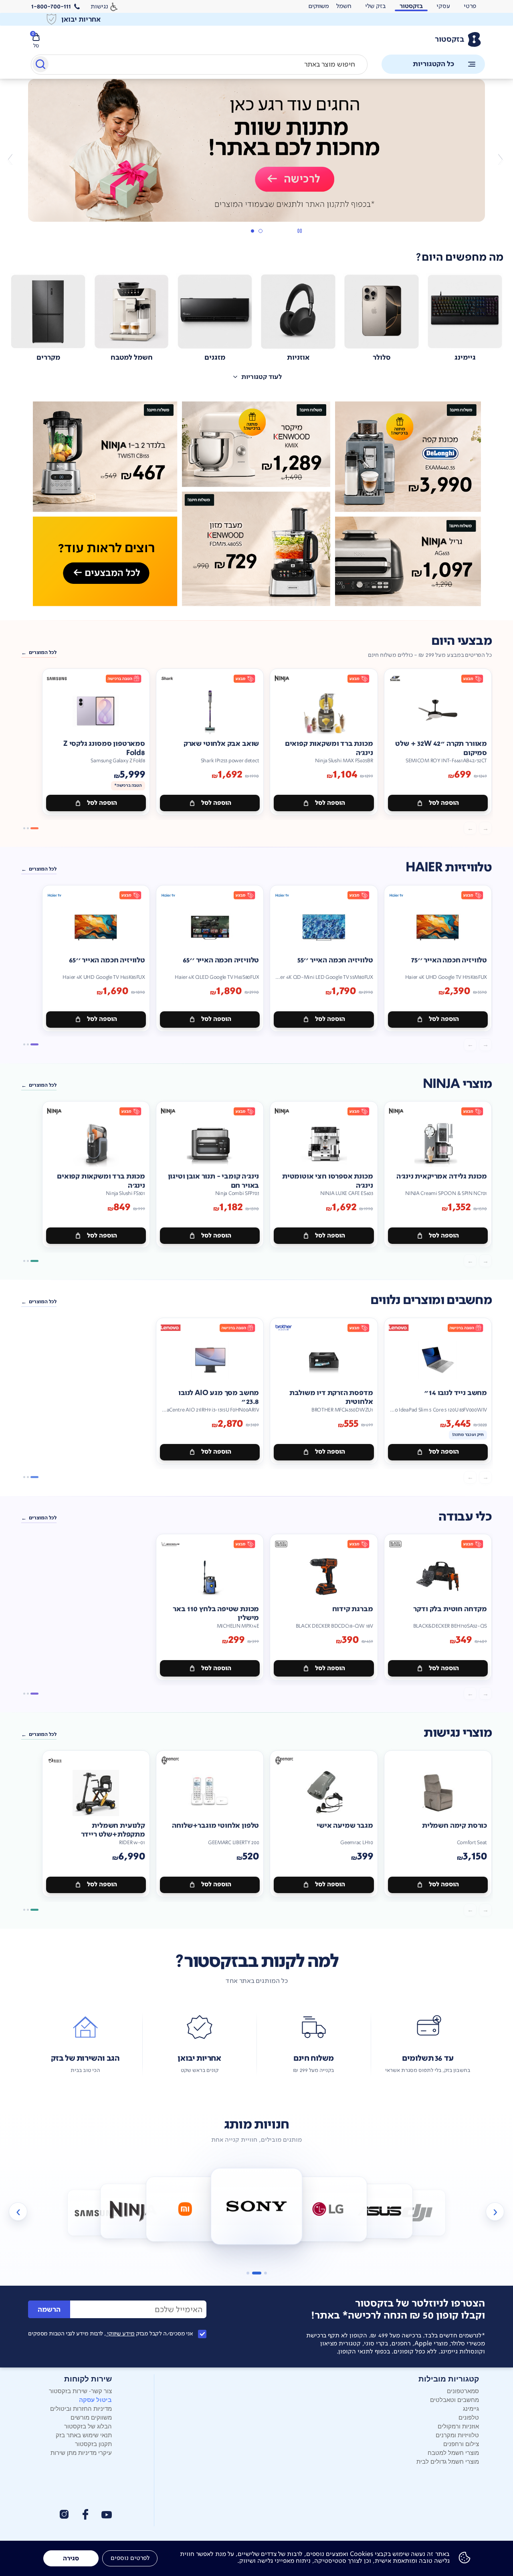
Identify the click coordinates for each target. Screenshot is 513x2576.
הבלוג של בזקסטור (88, 2426)
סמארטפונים (463, 2391)
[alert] (319, 6)
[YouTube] (107, 2515)
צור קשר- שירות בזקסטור (80, 2391)
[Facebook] (85, 2514)
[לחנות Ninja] (133, 2211)
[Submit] (40, 66)
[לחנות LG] (328, 2209)
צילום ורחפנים (461, 2443)
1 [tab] (260, 231)
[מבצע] (256, 150)
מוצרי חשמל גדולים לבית (448, 2461)
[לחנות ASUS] (380, 2211)
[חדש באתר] (256, 504)
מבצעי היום (461, 641)
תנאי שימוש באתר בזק (84, 2435)
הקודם (500, 159)
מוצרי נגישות (458, 1733)
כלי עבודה (465, 1517)
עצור (300, 231)
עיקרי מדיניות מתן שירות (81, 2452)
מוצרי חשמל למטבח (453, 2452)
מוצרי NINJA (457, 1084)
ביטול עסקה (95, 2400)
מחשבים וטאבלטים (454, 2399)
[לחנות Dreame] (449, 2214)
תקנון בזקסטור (93, 2443)
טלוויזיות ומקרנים (457, 2435)
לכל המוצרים (43, 652)
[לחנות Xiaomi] (185, 2209)
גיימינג (471, 2408)
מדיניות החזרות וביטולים (81, 2408)
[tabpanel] (256, 159)
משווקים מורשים (91, 2417)
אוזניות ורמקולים (458, 2426)
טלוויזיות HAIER (449, 868)
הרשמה (49, 2310)
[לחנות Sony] (257, 2206)
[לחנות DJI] (417, 2213)
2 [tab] (252, 231)
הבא (13, 159)
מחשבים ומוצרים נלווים (431, 1300)
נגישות (99, 6)
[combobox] (199, 65)
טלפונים (469, 2417)
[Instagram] (64, 2514)
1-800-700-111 (51, 6)
